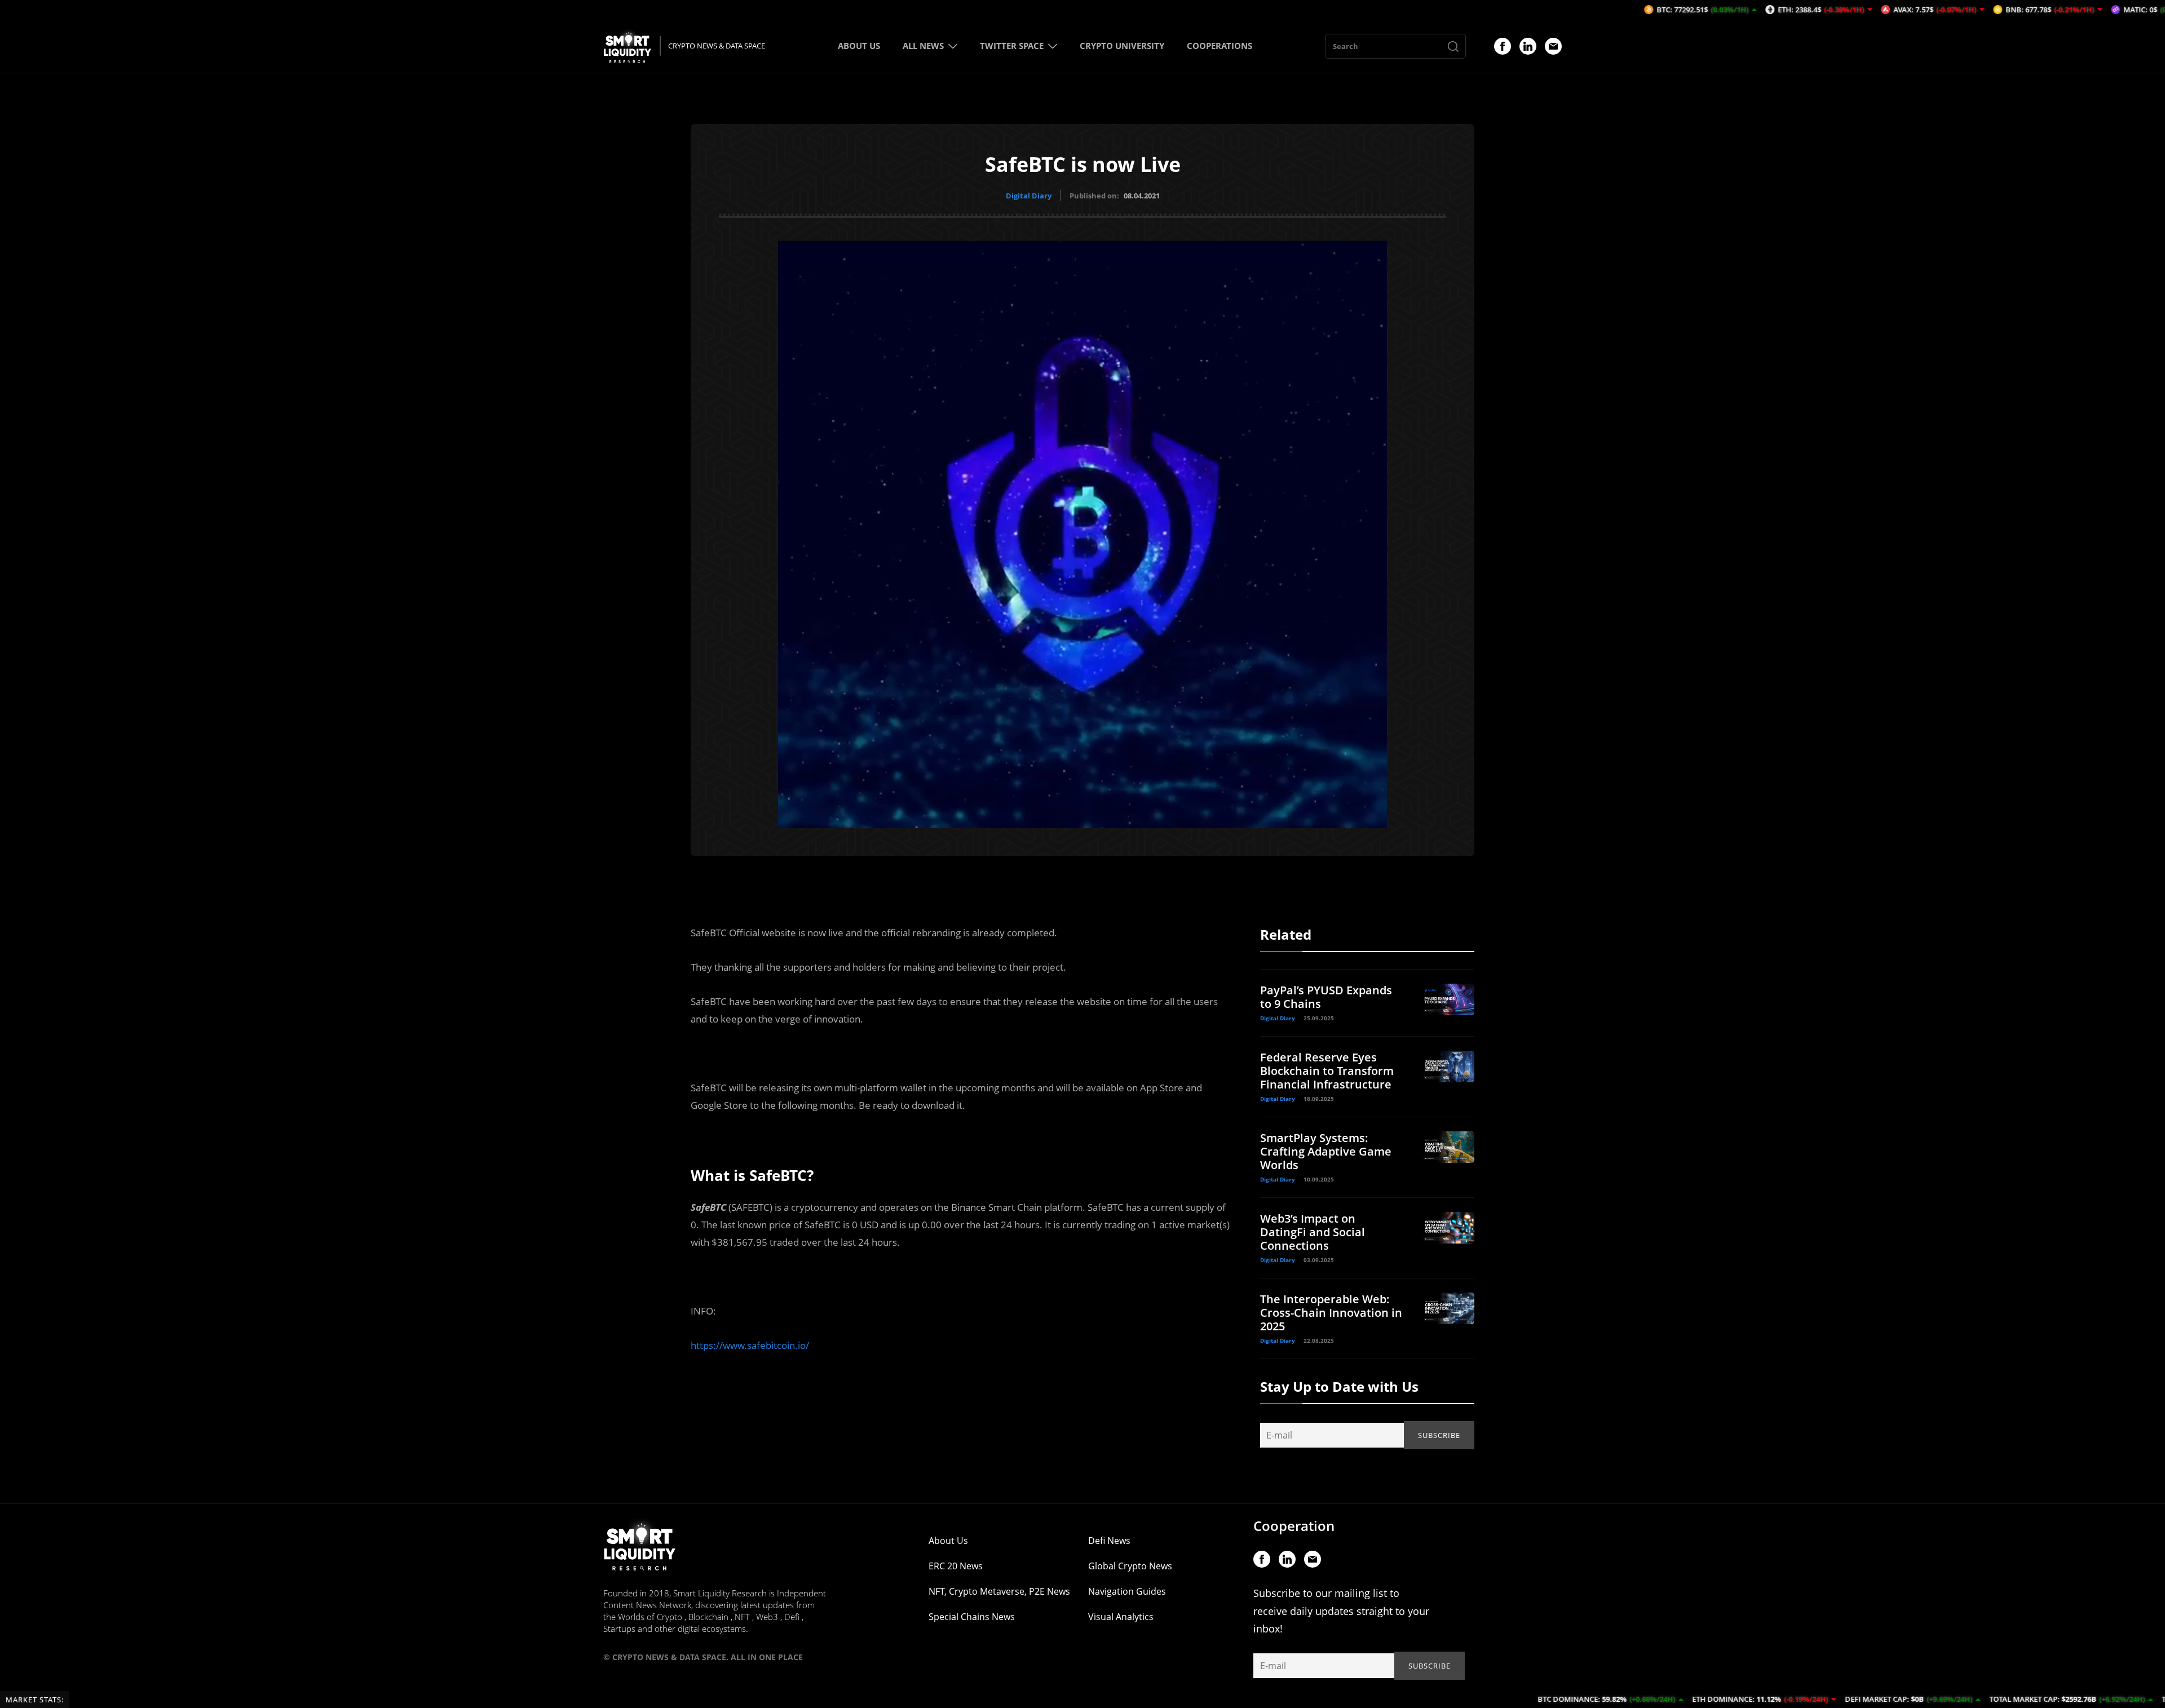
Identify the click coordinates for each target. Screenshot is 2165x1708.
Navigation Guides (1127, 1591)
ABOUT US (859, 46)
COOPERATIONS (1220, 46)
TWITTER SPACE (1012, 46)
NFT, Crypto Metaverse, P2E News (999, 1591)
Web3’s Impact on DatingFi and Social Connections (1313, 1232)
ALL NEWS (923, 46)
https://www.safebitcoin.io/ (750, 1345)
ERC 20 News (956, 1566)
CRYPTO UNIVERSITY (1122, 46)
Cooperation (1294, 1526)
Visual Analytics (1121, 1617)
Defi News (1109, 1541)
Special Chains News (972, 1617)
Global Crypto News (1130, 1566)
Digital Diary (1029, 196)
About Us (948, 1541)
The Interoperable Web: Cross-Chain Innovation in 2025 (1331, 1313)
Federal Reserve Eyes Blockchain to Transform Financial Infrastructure (1327, 1071)
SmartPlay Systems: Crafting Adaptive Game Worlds (1326, 1151)
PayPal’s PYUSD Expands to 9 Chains (1326, 997)
